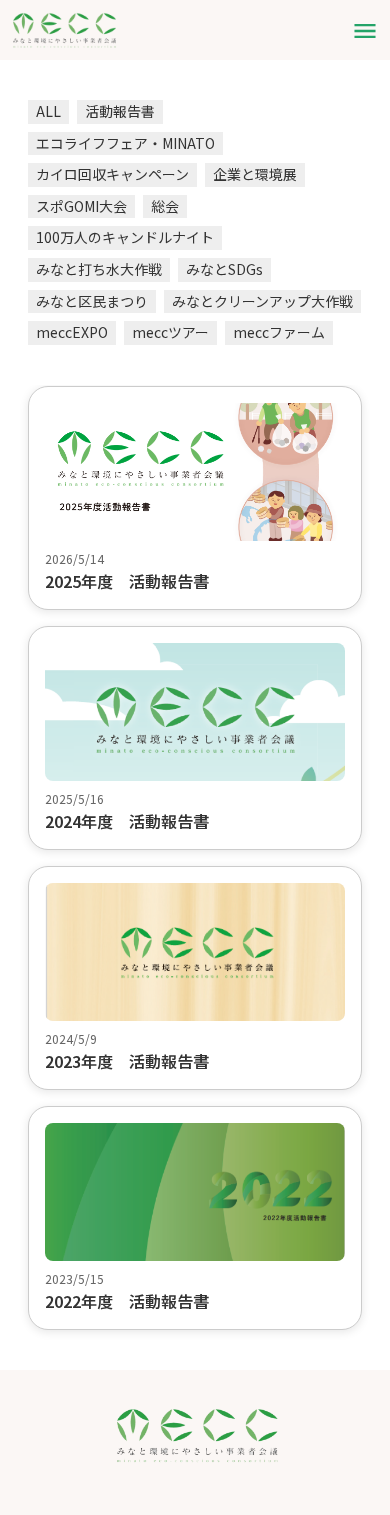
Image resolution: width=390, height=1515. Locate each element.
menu (365, 31)
